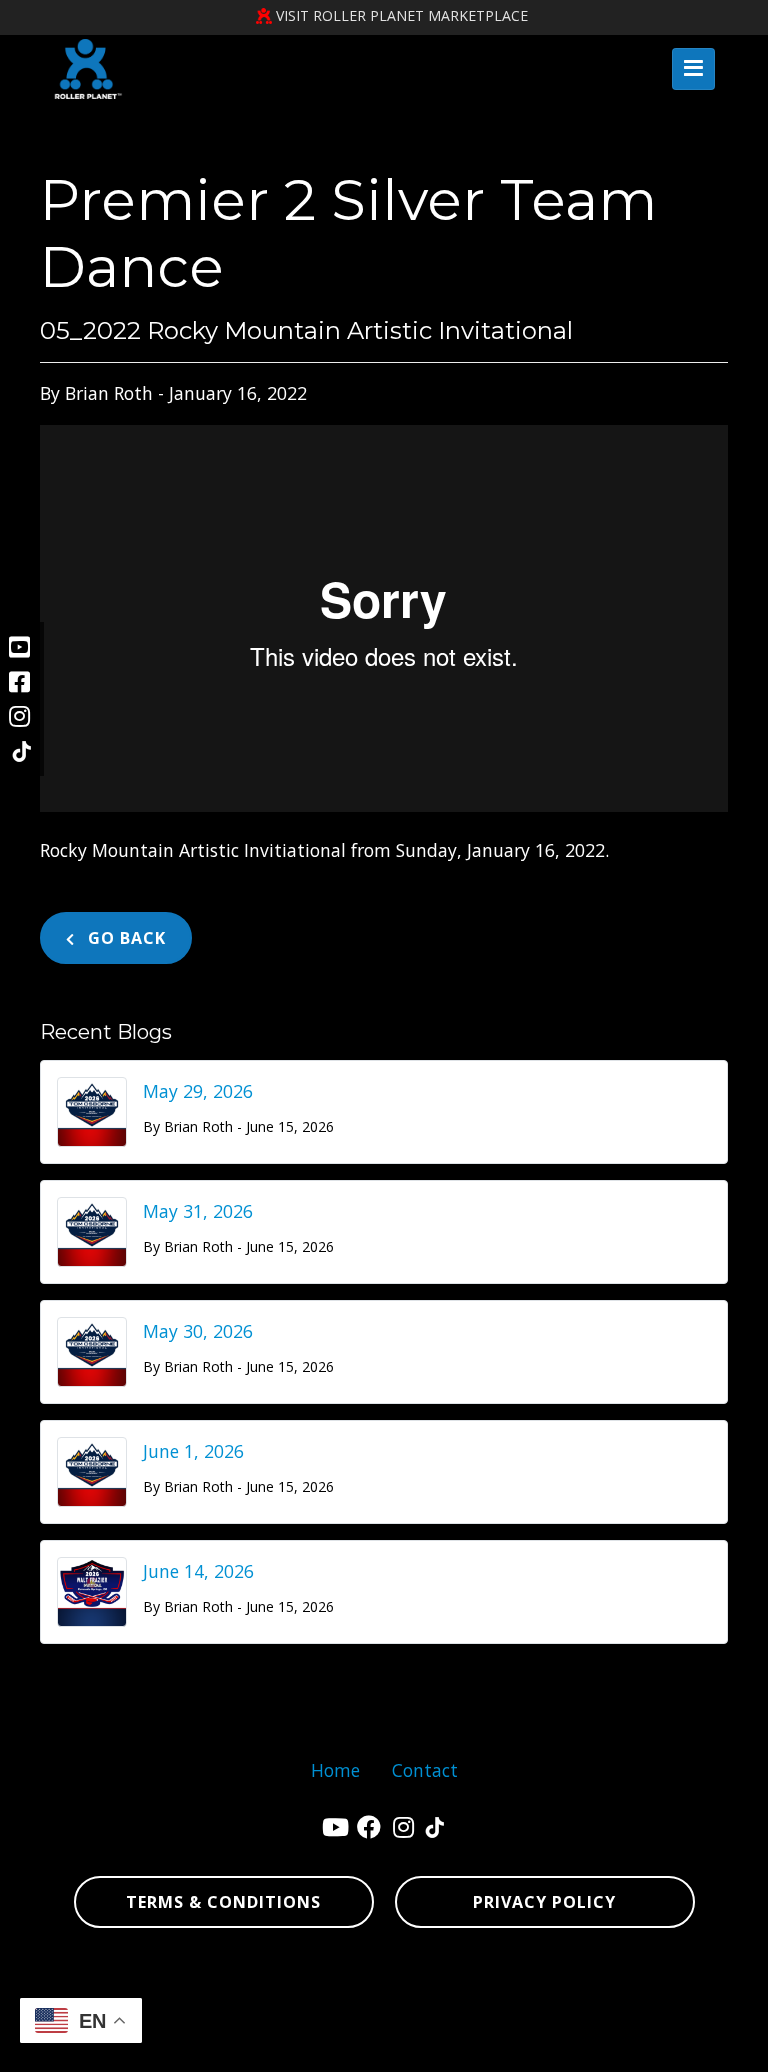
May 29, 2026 (198, 1091)
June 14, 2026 (198, 1571)
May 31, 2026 (198, 1211)
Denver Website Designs (441, 1983)
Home (335, 1770)
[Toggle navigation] (693, 69)
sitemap (302, 2047)
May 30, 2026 (198, 1331)
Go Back (124, 938)
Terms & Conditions (223, 1902)
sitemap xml (383, 2047)
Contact (425, 1770)
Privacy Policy (544, 1902)
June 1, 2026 (193, 1451)
